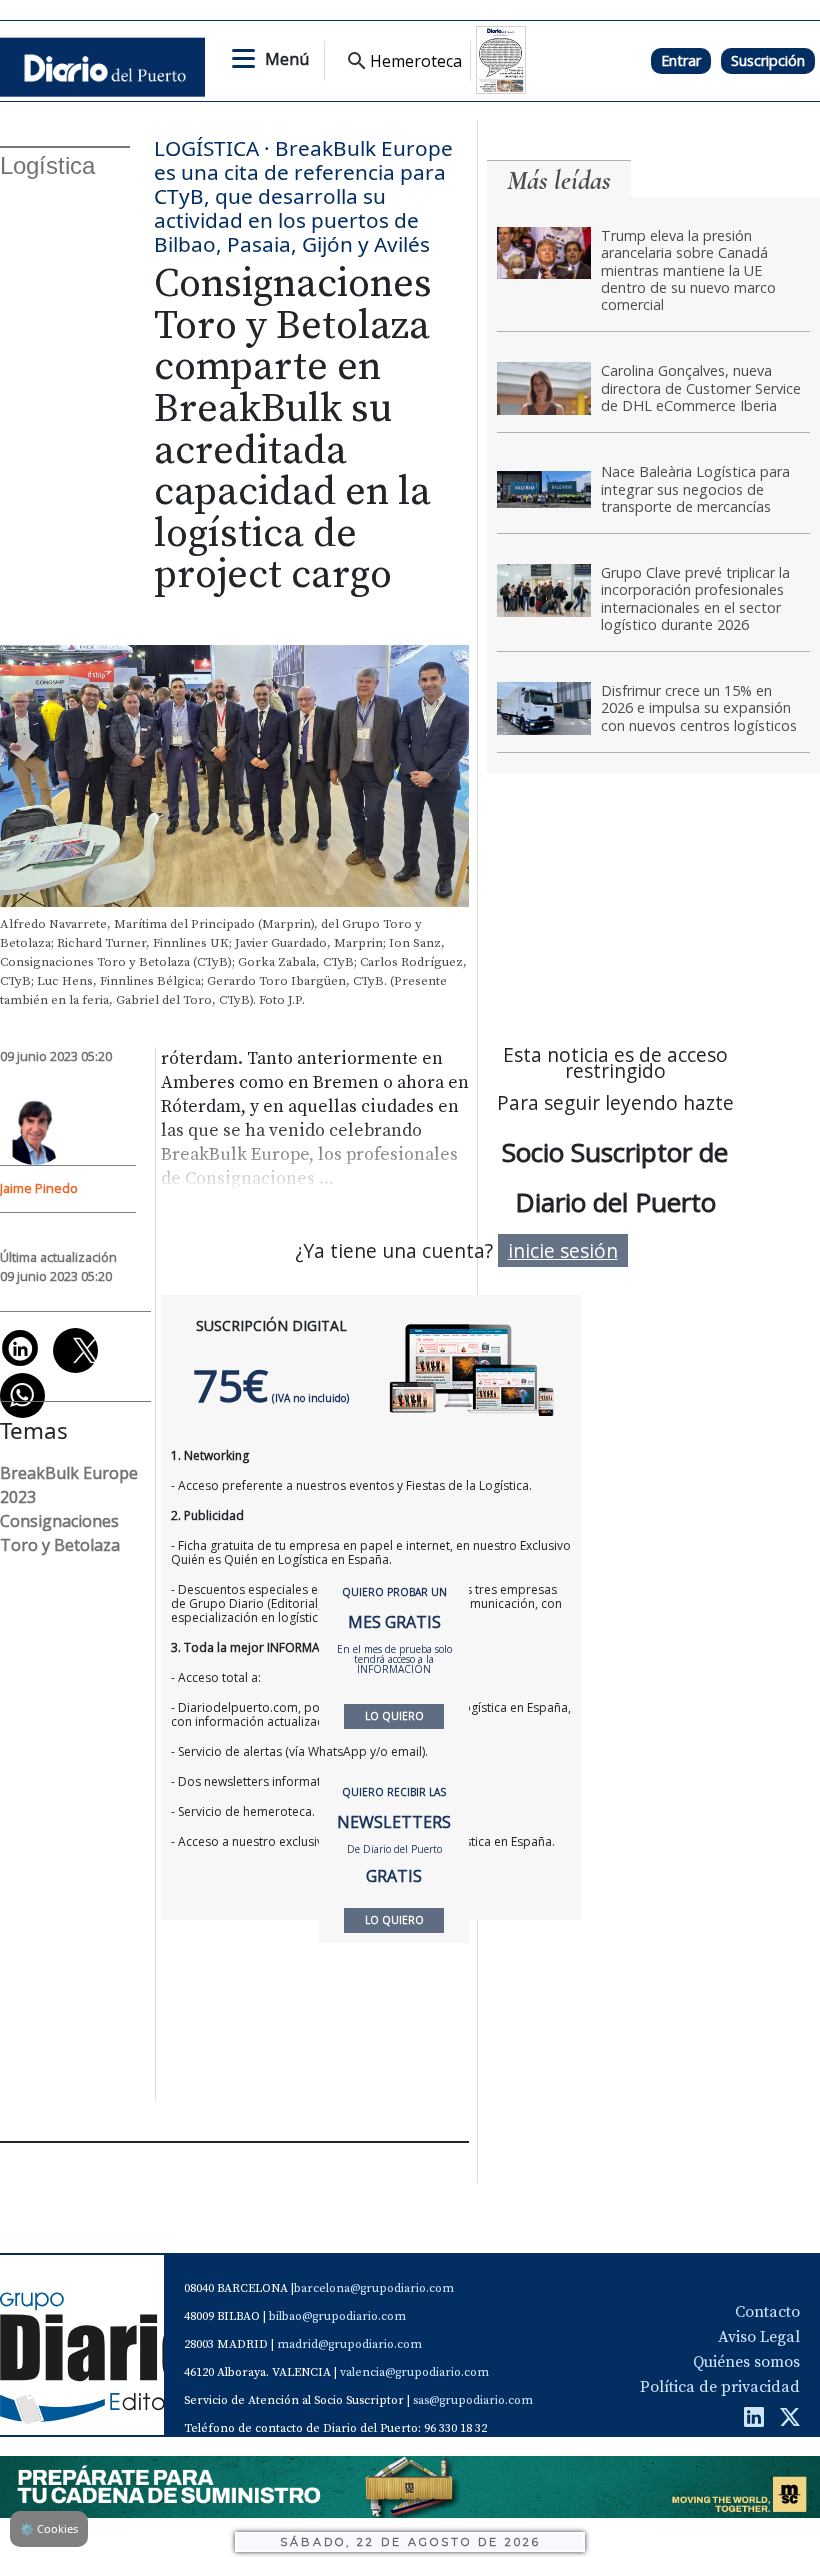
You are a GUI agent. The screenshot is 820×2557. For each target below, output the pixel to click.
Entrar (681, 60)
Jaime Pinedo (39, 1188)
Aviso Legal (759, 2337)
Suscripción (768, 60)
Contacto (767, 2312)
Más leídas (559, 180)
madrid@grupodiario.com (349, 2344)
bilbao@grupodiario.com (337, 2316)
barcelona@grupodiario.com (374, 2288)
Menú (287, 59)
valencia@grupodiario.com (414, 2372)
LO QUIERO (394, 1716)
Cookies (49, 2528)
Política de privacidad (720, 2387)
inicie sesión (563, 1250)
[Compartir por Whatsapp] (22, 1395)
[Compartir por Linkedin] (20, 1348)
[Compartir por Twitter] (75, 1350)
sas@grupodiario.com (473, 2400)
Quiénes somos (746, 2362)
